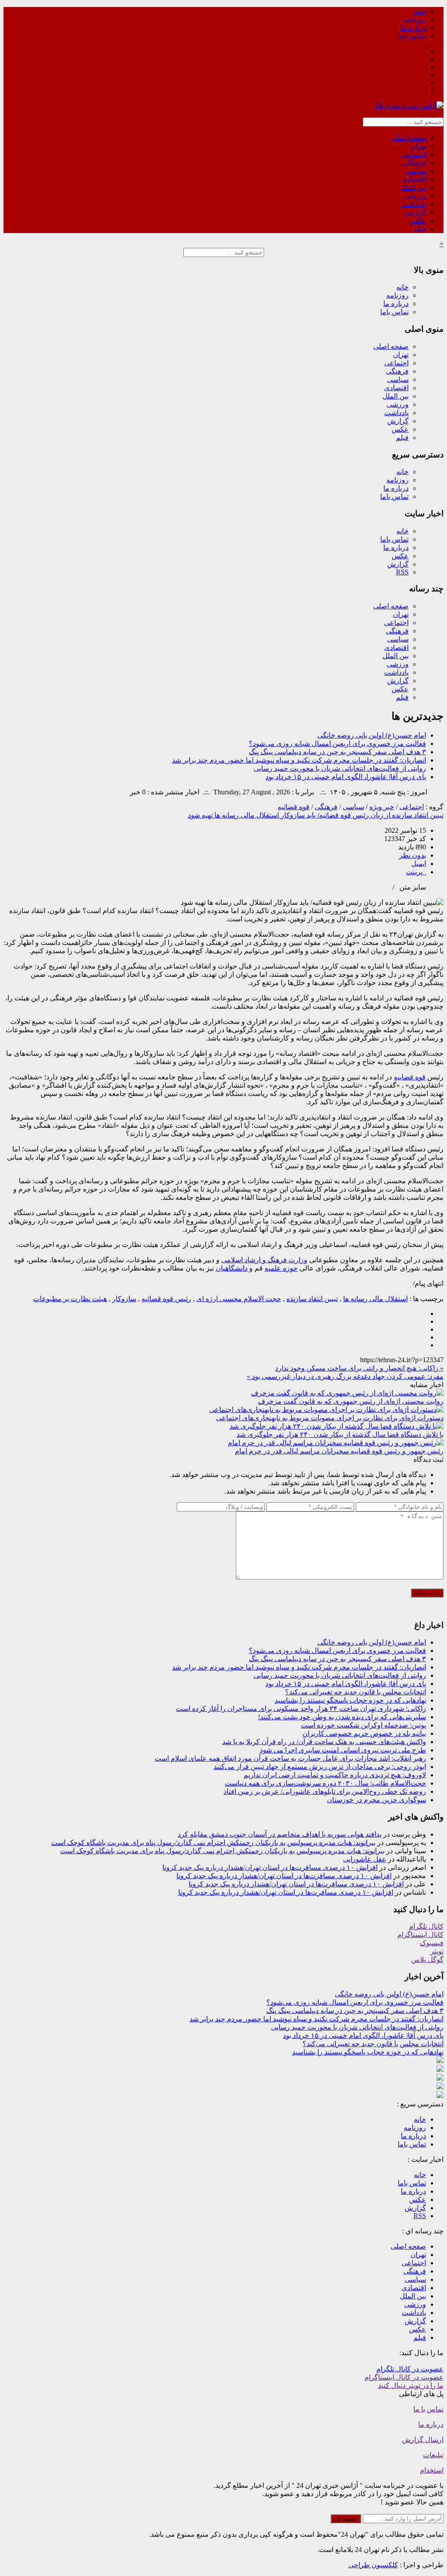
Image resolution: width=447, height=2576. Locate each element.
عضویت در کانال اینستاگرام (404, 2377)
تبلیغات (433, 2455)
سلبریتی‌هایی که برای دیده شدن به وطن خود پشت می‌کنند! (342, 1717)
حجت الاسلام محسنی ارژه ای (239, 1299)
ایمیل (419, 864)
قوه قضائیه (294, 807)
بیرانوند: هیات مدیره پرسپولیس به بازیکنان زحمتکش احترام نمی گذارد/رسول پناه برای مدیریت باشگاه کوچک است (213, 1843)
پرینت (416, 872)
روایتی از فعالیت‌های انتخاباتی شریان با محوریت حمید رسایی (340, 768)
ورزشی (415, 196)
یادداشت (414, 204)
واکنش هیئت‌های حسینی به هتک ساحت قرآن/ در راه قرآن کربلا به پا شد (324, 1742)
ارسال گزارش (423, 2440)
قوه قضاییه (410, 1077)
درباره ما (413, 28)
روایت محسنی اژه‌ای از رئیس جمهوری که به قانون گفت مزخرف (351, 1401)
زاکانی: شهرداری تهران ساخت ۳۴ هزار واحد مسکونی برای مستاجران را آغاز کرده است (301, 1709)
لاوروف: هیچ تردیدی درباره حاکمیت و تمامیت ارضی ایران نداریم (335, 1775)
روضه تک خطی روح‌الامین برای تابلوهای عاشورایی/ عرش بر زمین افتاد (325, 1791)
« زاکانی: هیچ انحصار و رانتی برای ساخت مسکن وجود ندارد (359, 1368)
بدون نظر (413, 855)
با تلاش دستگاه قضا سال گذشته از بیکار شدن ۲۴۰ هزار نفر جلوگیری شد (340, 1434)
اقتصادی (414, 179)
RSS (402, 572)
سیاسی (415, 171)
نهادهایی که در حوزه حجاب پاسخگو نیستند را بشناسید (350, 1700)
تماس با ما (428, 2409)
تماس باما (412, 36)
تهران (418, 146)
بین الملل (413, 187)
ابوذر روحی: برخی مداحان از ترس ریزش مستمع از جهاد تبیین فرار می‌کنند (320, 1767)
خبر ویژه (382, 807)
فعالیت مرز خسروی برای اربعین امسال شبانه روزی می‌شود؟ (337, 744)
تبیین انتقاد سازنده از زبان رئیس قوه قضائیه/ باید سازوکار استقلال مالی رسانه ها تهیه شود (316, 815)
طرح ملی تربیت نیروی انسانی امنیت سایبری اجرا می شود (343, 1750)
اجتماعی (414, 154)
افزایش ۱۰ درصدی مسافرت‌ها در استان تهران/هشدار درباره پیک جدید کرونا (270, 1867)
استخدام (432, 2470)
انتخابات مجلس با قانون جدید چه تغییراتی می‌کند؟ (356, 1692)
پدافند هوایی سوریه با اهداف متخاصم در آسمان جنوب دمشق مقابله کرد (280, 1834)
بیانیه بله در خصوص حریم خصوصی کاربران (364, 1733)
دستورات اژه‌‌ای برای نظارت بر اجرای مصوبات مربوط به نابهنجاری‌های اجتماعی (330, 1418)
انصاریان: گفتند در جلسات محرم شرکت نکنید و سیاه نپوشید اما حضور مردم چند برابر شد (299, 760)
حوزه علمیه (281, 1268)
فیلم (420, 229)
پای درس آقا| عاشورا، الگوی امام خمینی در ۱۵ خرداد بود (346, 777)
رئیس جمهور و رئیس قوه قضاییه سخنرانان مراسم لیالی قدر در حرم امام (339, 1451)
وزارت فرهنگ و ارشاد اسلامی (264, 1260)
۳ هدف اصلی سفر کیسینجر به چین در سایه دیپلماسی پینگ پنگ (337, 752)
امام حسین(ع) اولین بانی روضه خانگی (372, 735)
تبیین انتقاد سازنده (312, 1299)
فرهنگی (415, 163)
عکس (418, 221)
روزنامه (415, 19)
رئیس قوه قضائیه (166, 1299)
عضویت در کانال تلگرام (410, 2369)
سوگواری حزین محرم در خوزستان (377, 1800)
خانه (420, 11)
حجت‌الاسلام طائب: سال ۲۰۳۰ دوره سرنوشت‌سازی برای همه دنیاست (325, 1783)
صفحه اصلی (408, 138)
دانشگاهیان (232, 1268)
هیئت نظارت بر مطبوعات (70, 1299)
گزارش (415, 212)
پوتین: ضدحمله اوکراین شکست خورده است (363, 1725)
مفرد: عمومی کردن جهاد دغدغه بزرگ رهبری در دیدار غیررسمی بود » (345, 1376)
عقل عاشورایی (365, 1859)
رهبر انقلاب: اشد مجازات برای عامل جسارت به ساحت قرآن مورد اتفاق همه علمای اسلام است (290, 1758)
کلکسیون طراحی (373, 2565)
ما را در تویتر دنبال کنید (411, 2385)
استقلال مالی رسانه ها (375, 1299)
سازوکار (124, 1299)
